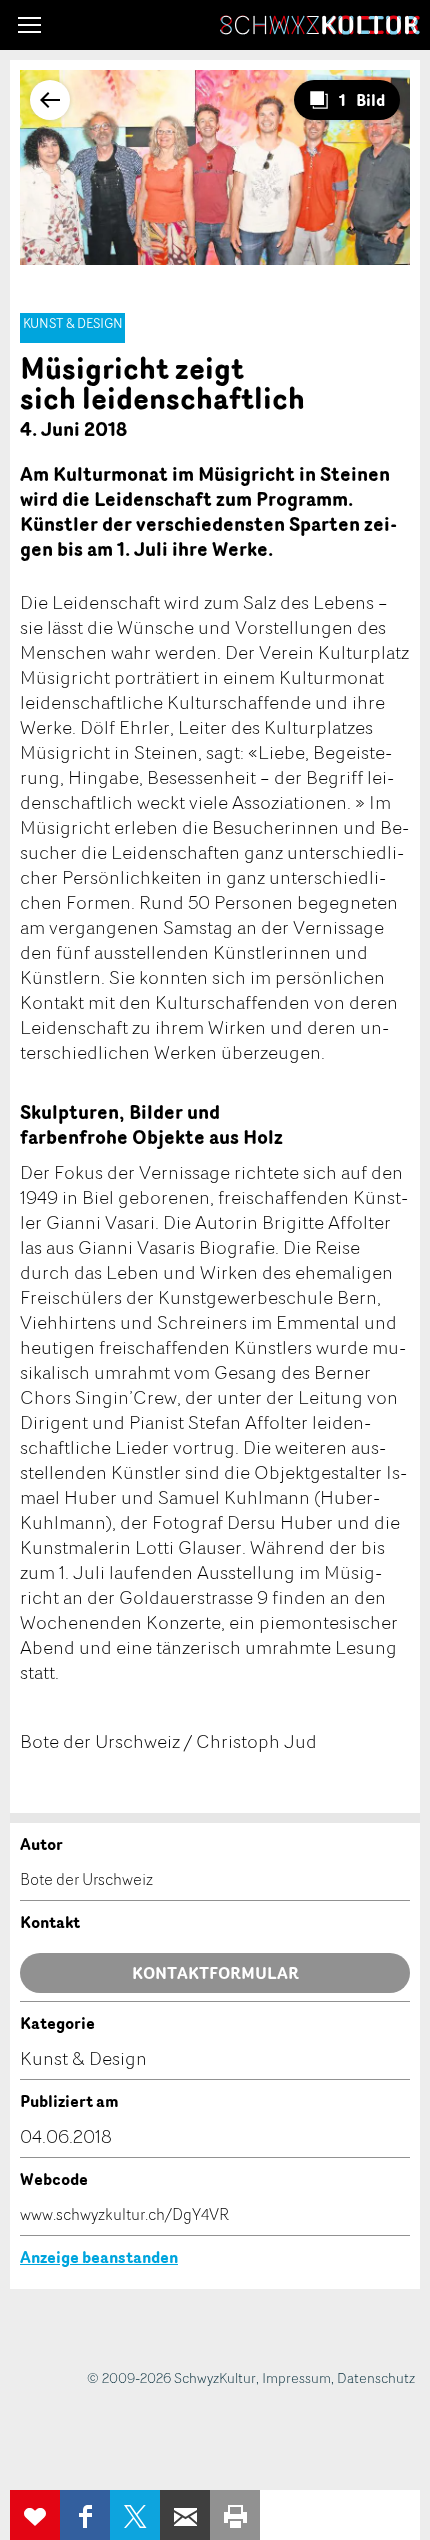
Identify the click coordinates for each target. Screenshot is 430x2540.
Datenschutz (376, 2377)
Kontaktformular (215, 1973)
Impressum (296, 2377)
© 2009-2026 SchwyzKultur (171, 2377)
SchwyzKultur (320, 25)
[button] (29, 25)
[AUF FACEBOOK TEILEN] (85, 2515)
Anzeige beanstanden (99, 2257)
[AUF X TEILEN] (135, 2515)
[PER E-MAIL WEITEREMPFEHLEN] (185, 2515)
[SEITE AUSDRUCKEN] (235, 2515)
